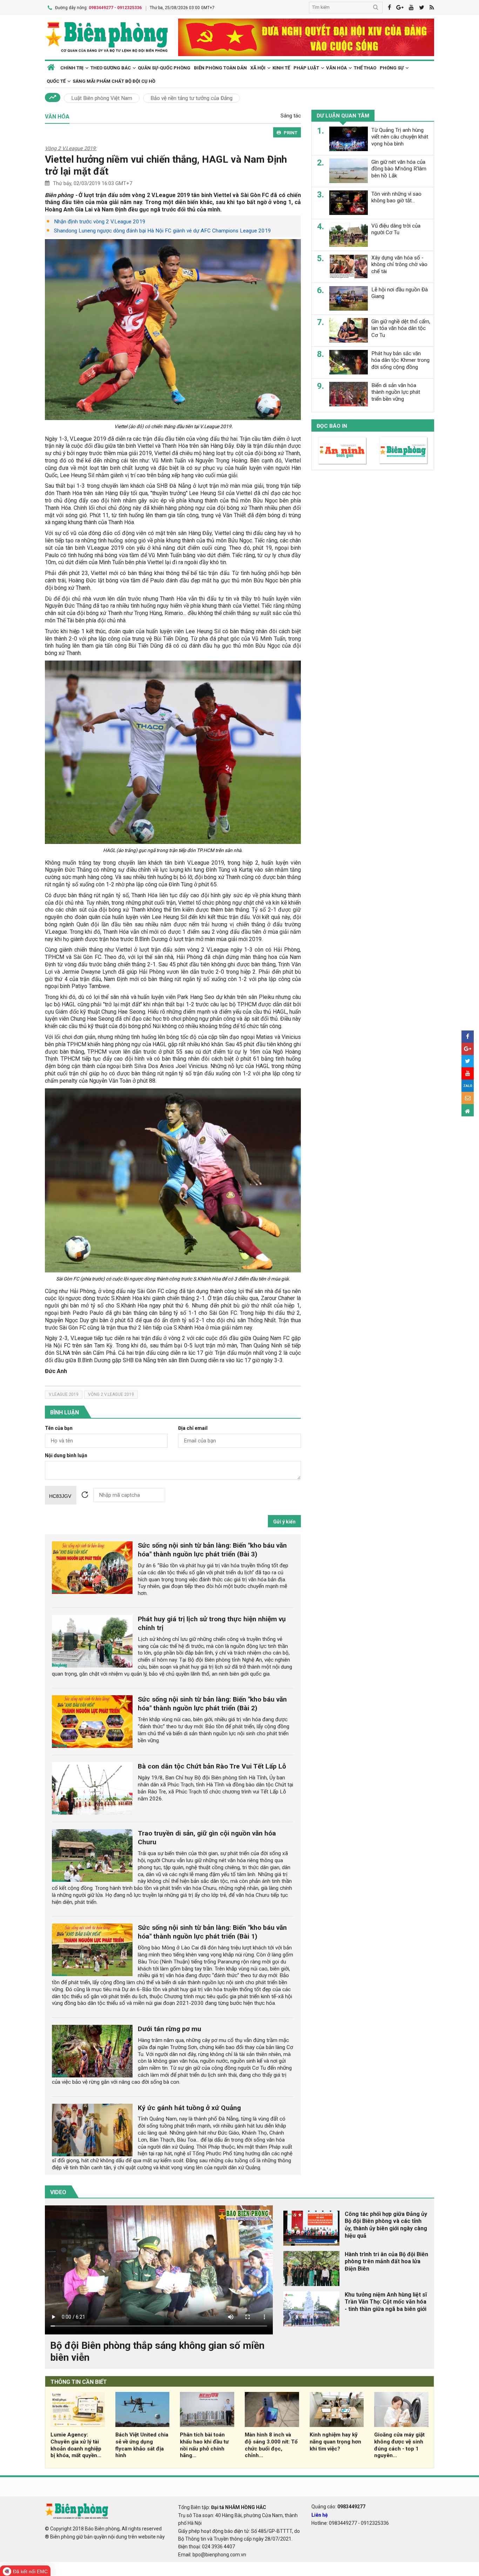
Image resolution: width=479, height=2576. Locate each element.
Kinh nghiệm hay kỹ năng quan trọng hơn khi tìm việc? (335, 2442)
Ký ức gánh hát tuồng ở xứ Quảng (189, 2108)
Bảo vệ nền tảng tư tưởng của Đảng (191, 98)
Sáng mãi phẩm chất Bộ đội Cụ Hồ (114, 81)
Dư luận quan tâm (343, 116)
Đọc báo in (332, 426)
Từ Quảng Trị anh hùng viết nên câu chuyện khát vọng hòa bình (400, 137)
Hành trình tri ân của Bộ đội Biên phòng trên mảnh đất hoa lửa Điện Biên (386, 2262)
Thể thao (365, 68)
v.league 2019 (64, 1394)
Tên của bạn (59, 1428)
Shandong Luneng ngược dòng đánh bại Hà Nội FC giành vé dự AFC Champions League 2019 (163, 231)
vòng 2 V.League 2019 (111, 1394)
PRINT (291, 133)
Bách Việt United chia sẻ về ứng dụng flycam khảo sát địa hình (142, 2445)
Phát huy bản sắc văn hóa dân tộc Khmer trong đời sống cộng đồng (400, 360)
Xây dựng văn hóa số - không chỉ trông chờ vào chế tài (399, 264)
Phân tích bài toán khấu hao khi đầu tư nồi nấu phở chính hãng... (204, 2445)
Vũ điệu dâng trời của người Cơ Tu (396, 229)
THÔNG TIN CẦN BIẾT (79, 2382)
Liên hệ (320, 2515)
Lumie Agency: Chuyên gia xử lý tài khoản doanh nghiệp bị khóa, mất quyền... (76, 2445)
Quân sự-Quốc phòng (164, 68)
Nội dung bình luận (66, 1456)
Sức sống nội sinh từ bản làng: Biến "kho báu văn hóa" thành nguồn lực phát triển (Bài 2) (212, 1704)
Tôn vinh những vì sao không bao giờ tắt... (396, 197)
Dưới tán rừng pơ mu (170, 2029)
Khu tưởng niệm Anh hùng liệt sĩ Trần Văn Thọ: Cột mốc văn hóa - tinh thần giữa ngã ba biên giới (386, 2302)
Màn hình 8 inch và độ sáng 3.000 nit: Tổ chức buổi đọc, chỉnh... (271, 2445)
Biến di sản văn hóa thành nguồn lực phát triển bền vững (396, 392)
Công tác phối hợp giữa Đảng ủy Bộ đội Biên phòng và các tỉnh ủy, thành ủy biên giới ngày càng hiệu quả (386, 2225)
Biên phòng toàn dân (220, 68)
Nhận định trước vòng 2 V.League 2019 (100, 222)
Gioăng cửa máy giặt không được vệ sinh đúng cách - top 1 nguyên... (399, 2445)
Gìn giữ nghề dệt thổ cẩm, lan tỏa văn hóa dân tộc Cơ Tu (401, 328)
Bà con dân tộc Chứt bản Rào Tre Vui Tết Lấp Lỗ (212, 1766)
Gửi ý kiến (284, 1522)
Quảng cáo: (338, 2507)
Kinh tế (281, 68)
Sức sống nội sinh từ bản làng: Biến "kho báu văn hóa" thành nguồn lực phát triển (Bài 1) (212, 1932)
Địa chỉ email (193, 1428)
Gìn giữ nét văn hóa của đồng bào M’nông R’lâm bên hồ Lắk (399, 169)
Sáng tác (291, 116)
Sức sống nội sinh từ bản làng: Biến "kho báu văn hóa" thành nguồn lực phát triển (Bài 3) (212, 1550)
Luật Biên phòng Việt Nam (102, 98)
